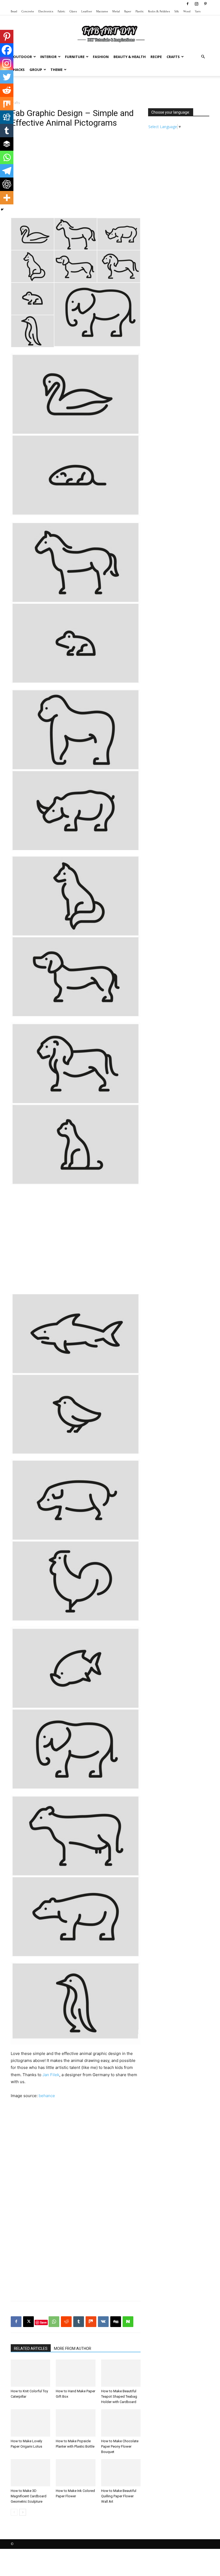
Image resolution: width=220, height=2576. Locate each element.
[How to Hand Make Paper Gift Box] (76, 2373)
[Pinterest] (205, 4)
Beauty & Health (130, 57)
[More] (7, 198)
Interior (48, 57)
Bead (14, 11)
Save (43, 2322)
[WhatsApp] (54, 2322)
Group (36, 70)
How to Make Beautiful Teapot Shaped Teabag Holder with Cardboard (119, 2396)
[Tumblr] (7, 131)
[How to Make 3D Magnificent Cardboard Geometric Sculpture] (30, 2473)
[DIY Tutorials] (110, 33)
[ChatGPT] (7, 184)
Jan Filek (51, 2075)
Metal (116, 11)
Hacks (19, 70)
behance (47, 2096)
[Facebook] (188, 4)
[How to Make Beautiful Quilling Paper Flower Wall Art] (121, 2473)
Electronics (46, 11)
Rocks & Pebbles (159, 11)
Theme (56, 70)
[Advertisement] (110, 88)
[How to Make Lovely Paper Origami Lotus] (30, 2423)
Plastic (140, 11)
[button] (203, 57)
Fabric (61, 11)
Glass (73, 11)
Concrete (28, 11)
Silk (177, 11)
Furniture (75, 57)
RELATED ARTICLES (31, 2349)
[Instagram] (196, 4)
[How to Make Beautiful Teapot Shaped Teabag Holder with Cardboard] (121, 2373)
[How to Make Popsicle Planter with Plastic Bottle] (76, 2423)
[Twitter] (7, 77)
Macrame (102, 11)
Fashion (101, 57)
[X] (28, 2322)
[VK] (103, 2322)
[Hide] (2, 209)
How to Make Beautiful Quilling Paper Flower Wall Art (119, 2496)
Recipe (156, 57)
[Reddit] (7, 90)
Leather (87, 11)
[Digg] (7, 117)
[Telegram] (7, 171)
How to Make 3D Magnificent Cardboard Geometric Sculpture (29, 2496)
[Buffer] (7, 144)
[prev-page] (14, 2512)
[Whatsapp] (7, 157)
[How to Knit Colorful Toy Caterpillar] (30, 2373)
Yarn (198, 11)
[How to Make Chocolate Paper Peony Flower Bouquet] (121, 2423)
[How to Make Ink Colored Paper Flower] (76, 2473)
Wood (187, 11)
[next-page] (23, 2512)
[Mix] (7, 104)
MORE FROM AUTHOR (73, 2349)
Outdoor (23, 57)
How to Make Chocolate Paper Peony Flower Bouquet (120, 2446)
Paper (128, 11)
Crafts (173, 57)
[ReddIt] (66, 2322)
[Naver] (128, 2322)
